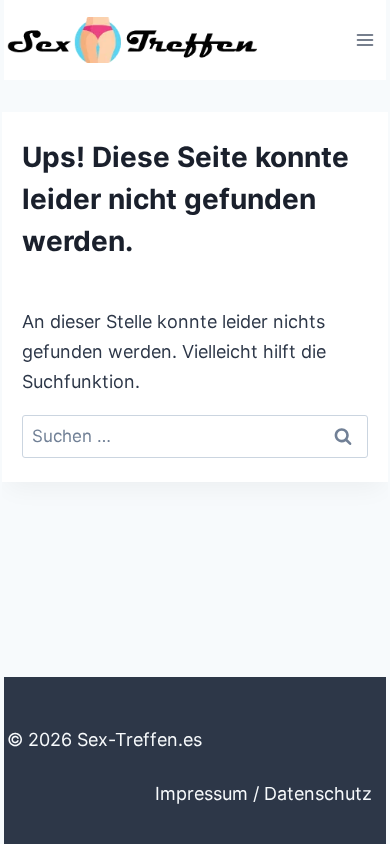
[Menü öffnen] (364, 39)
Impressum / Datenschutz (263, 793)
